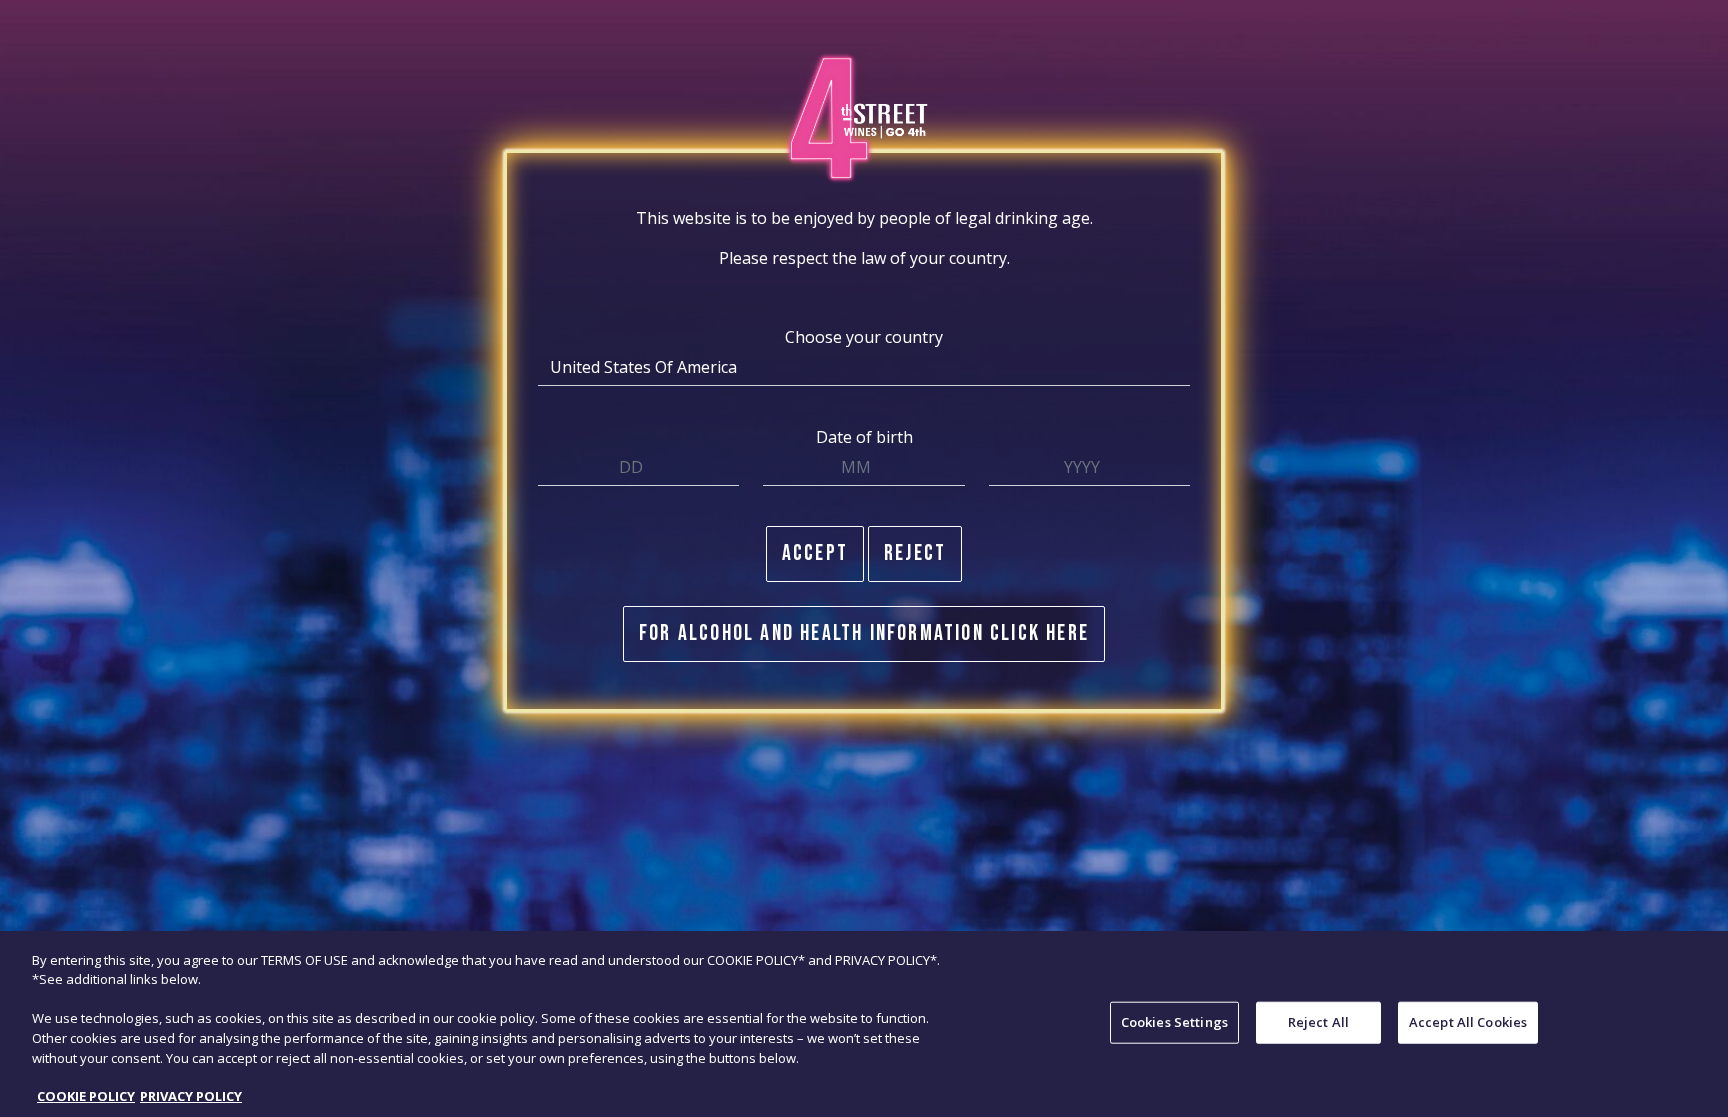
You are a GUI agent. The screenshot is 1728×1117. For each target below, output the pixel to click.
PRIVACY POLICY (191, 1096)
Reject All (1318, 1022)
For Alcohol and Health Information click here (864, 633)
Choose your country (864, 337)
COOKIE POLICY (86, 1096)
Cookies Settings (1174, 1022)
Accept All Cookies (1468, 1022)
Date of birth (864, 437)
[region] (864, 1024)
